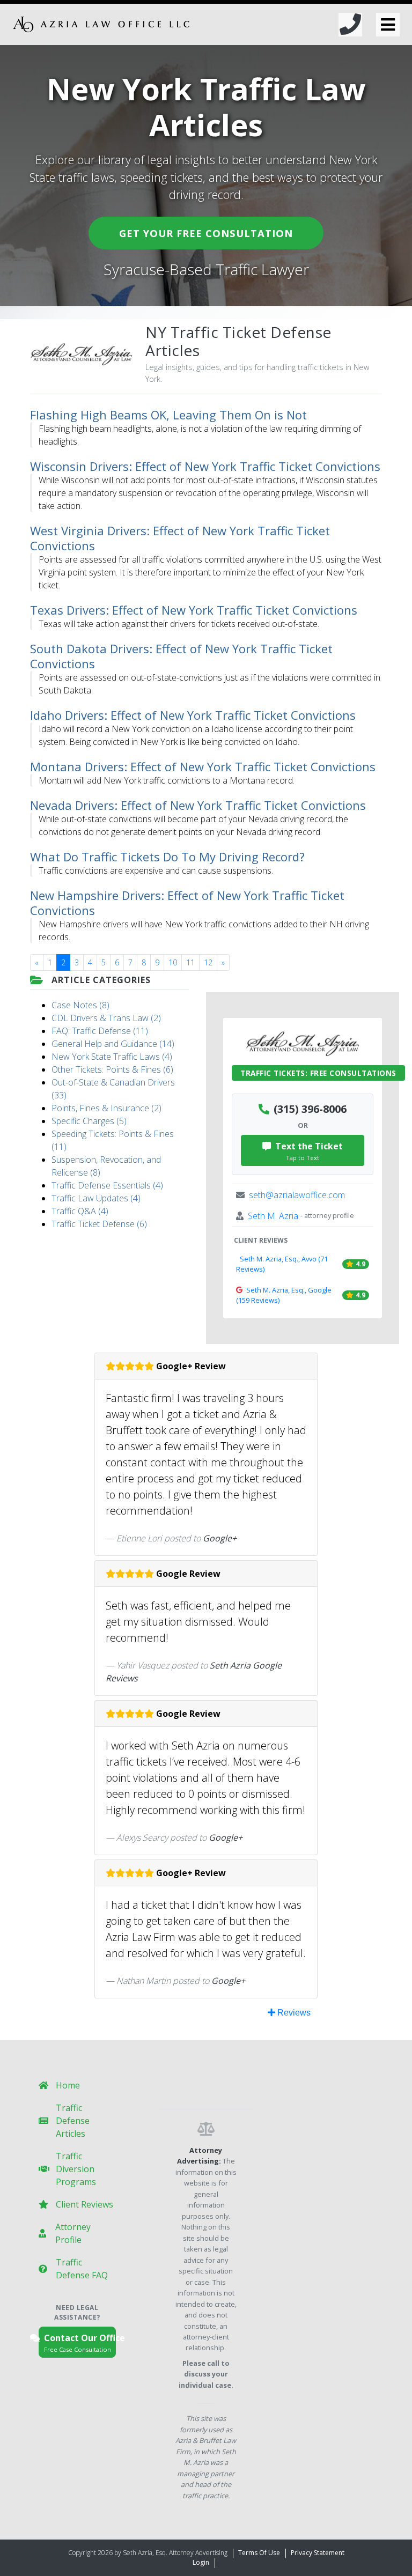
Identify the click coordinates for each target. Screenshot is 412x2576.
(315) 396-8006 (310, 1109)
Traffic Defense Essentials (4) (107, 1185)
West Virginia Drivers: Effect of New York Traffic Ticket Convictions (180, 538)
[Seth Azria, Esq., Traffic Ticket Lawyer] (101, 24)
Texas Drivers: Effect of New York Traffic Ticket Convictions (194, 610)
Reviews (293, 2013)
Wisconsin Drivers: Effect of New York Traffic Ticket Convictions (205, 466)
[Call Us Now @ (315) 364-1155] (350, 24)
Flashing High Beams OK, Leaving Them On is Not (168, 415)
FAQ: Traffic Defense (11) (100, 1031)
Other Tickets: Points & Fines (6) (112, 1069)
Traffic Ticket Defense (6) (99, 1224)
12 (208, 962)
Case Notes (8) (80, 1005)
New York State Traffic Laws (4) (112, 1057)
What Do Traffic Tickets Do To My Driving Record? (167, 857)
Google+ (220, 1538)
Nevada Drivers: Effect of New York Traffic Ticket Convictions (198, 805)
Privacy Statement (318, 2553)
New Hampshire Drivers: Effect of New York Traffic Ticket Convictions (187, 903)
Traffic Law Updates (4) (96, 1198)
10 (173, 962)
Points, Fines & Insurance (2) (106, 1108)
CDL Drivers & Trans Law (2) (106, 1018)
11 (190, 962)
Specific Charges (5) (89, 1121)
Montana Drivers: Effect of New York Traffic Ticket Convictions (203, 766)
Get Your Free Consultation (206, 233)
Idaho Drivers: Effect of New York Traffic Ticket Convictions (193, 715)
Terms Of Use (259, 2553)
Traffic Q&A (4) (80, 1211)
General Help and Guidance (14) (113, 1044)
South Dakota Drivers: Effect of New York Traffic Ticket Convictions (181, 656)
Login (201, 2562)
